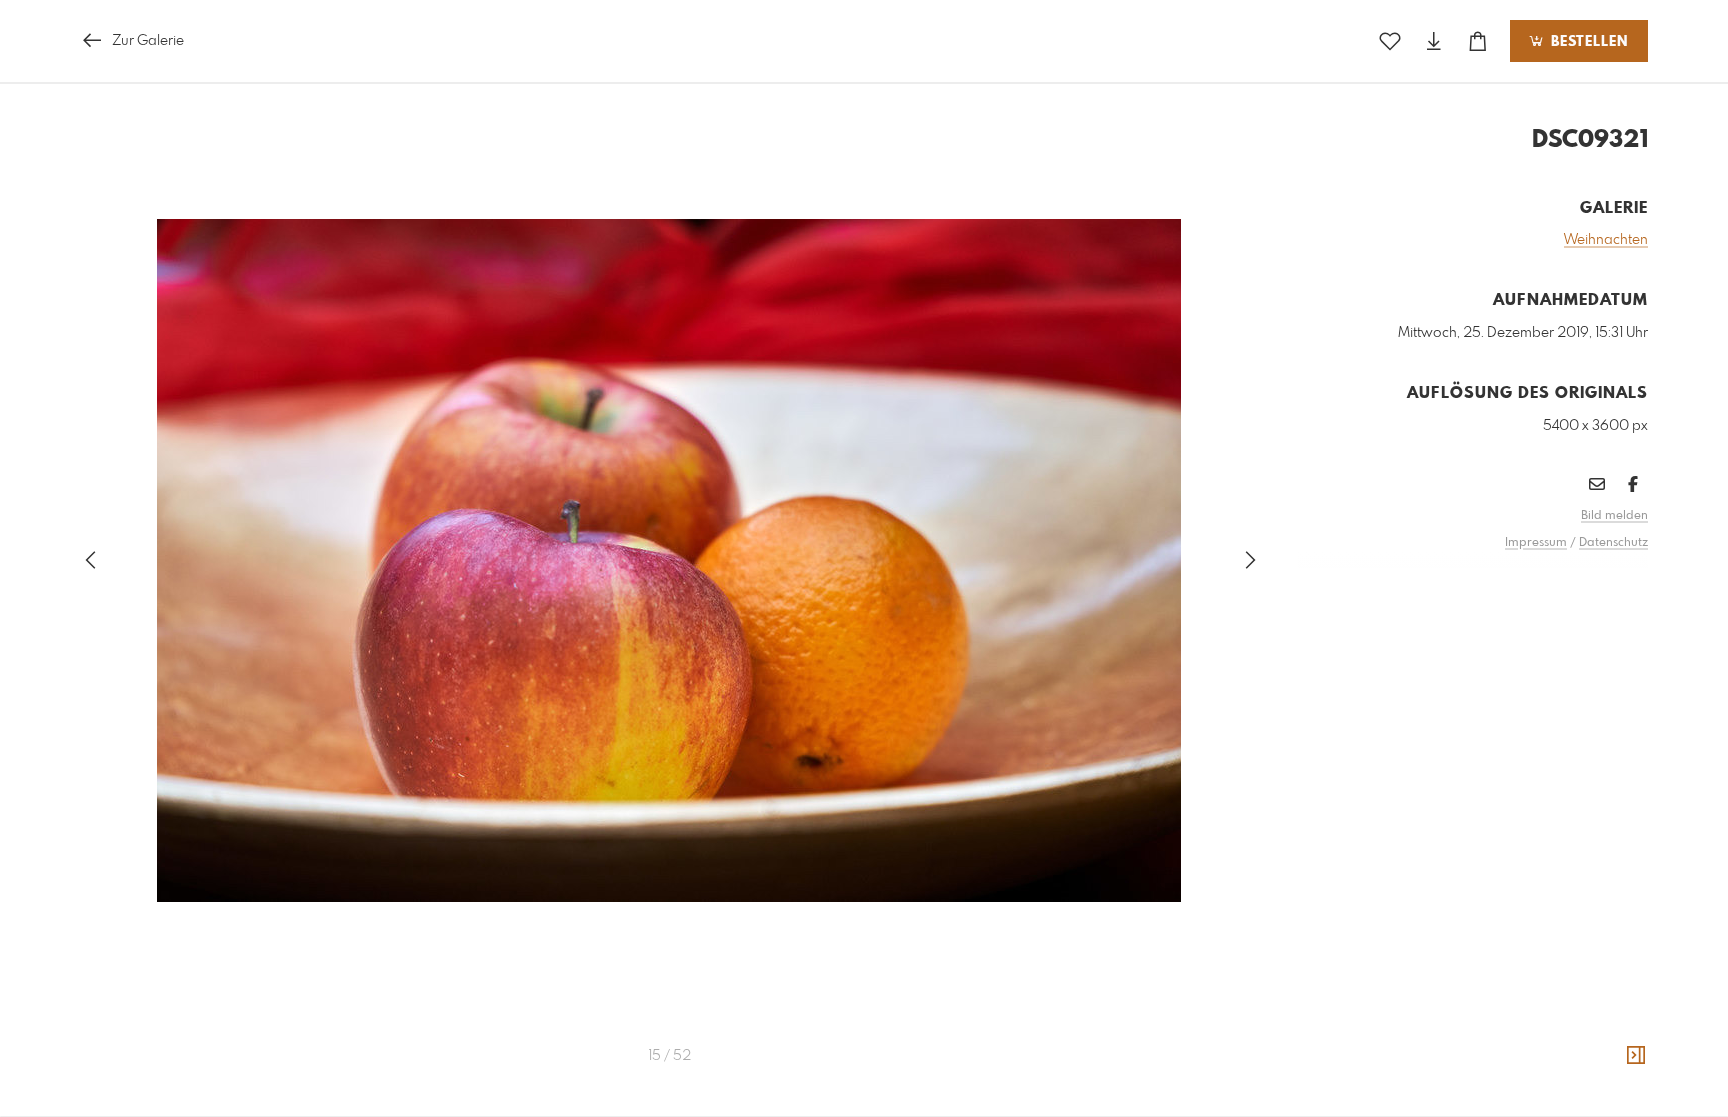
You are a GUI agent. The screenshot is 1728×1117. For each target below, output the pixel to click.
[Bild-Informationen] (1636, 1056)
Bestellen (1587, 42)
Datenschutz (1613, 543)
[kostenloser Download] (1434, 41)
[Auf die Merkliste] (1390, 41)
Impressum (1536, 543)
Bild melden (1614, 516)
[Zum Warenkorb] (1478, 41)
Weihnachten (1606, 240)
